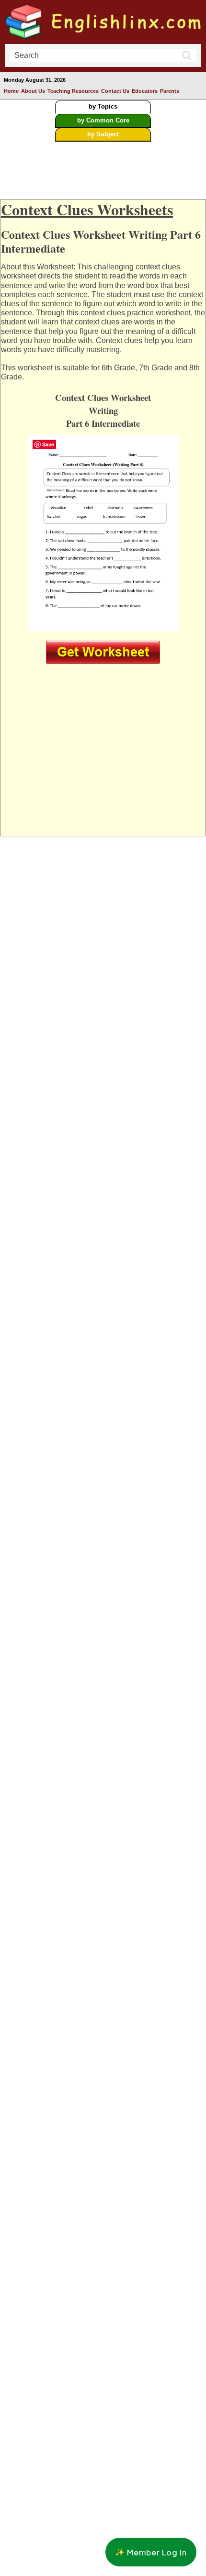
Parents (170, 91)
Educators (145, 91)
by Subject (103, 134)
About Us (33, 91)
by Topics (103, 106)
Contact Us (115, 91)
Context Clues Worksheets (87, 209)
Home (11, 91)
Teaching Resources (73, 91)
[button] (151, 2552)
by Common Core (103, 120)
